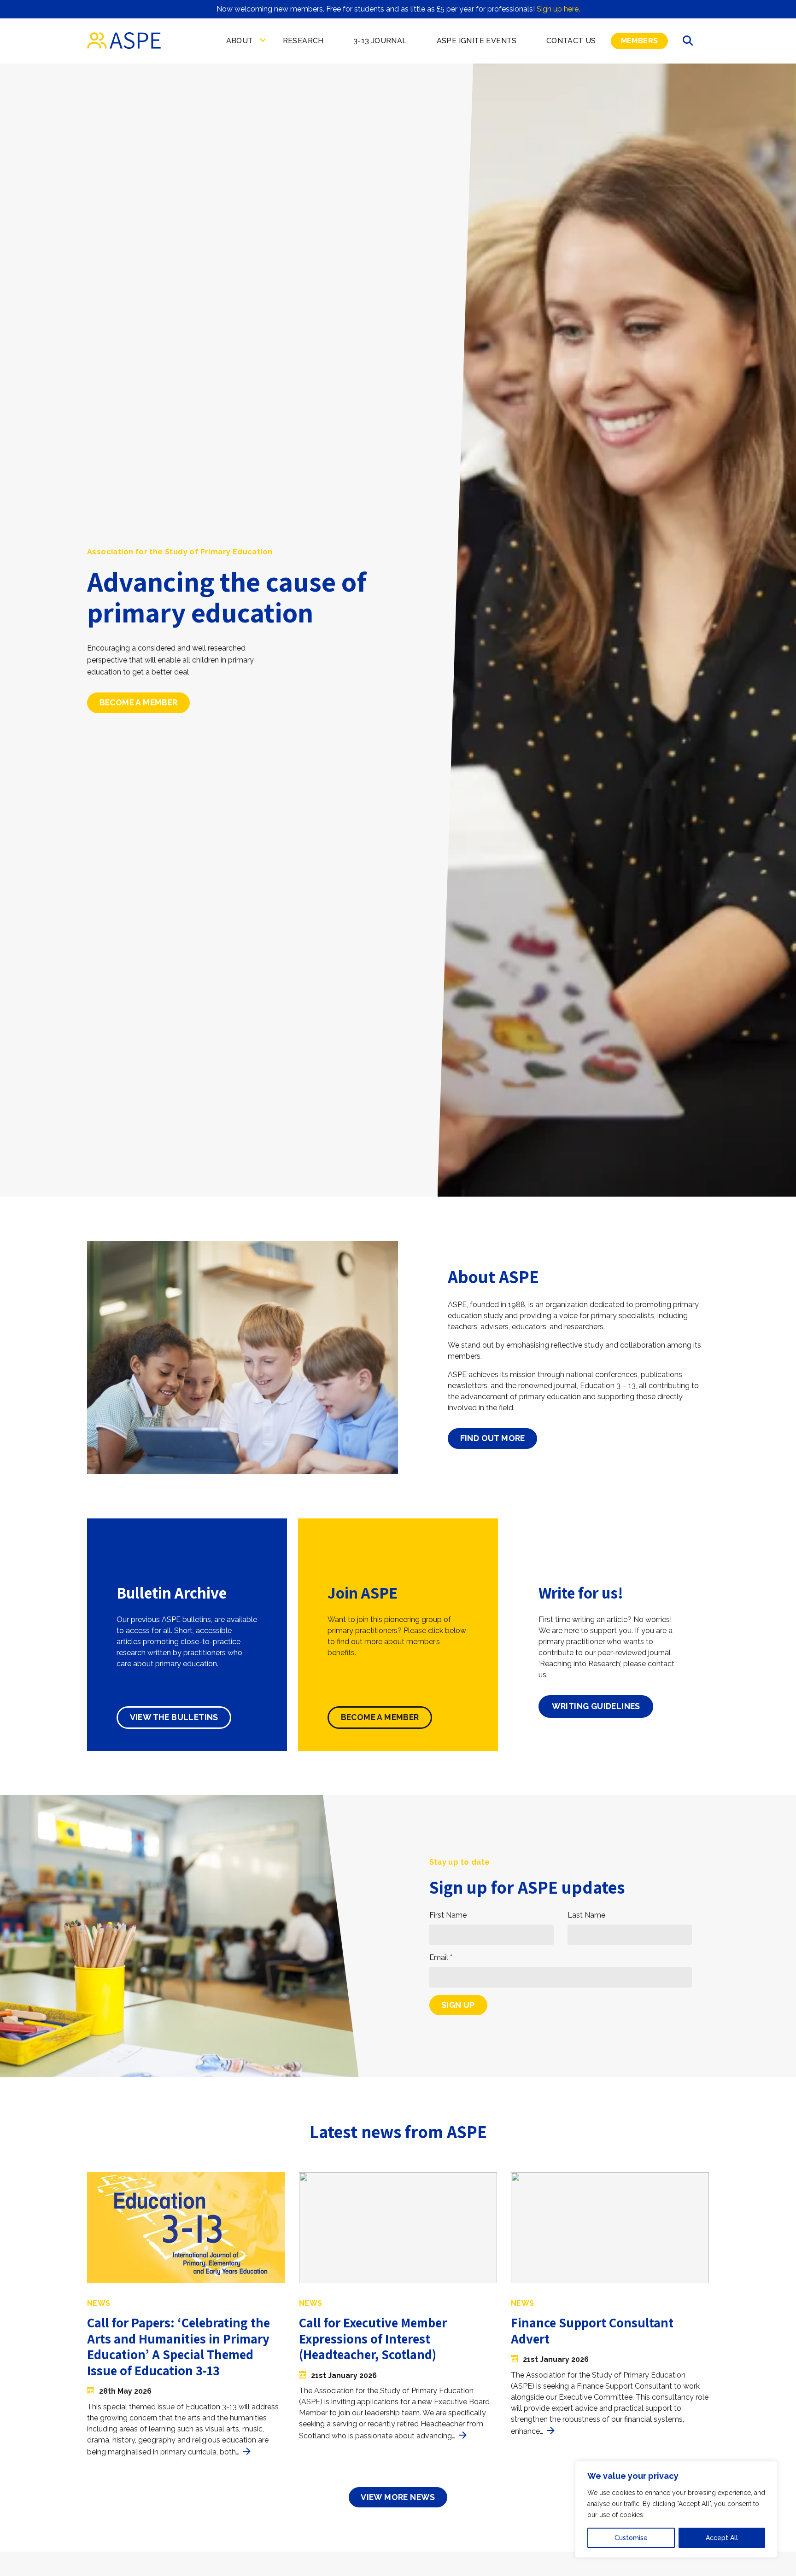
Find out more (493, 1438)
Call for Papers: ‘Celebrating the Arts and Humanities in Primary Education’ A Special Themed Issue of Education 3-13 (179, 2346)
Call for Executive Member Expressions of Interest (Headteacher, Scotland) (373, 2338)
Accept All (722, 2538)
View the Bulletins (174, 1717)
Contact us (571, 41)
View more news (398, 2497)
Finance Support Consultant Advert (592, 2331)
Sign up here (558, 9)
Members (640, 41)
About (240, 41)
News (99, 2303)
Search (688, 41)
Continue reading (247, 2451)
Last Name (586, 1915)
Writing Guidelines (596, 1706)
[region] (676, 2509)
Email (441, 1957)
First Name (448, 1915)
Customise (631, 2538)
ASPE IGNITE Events (477, 41)
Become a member (139, 703)
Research (303, 41)
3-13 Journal (380, 41)
